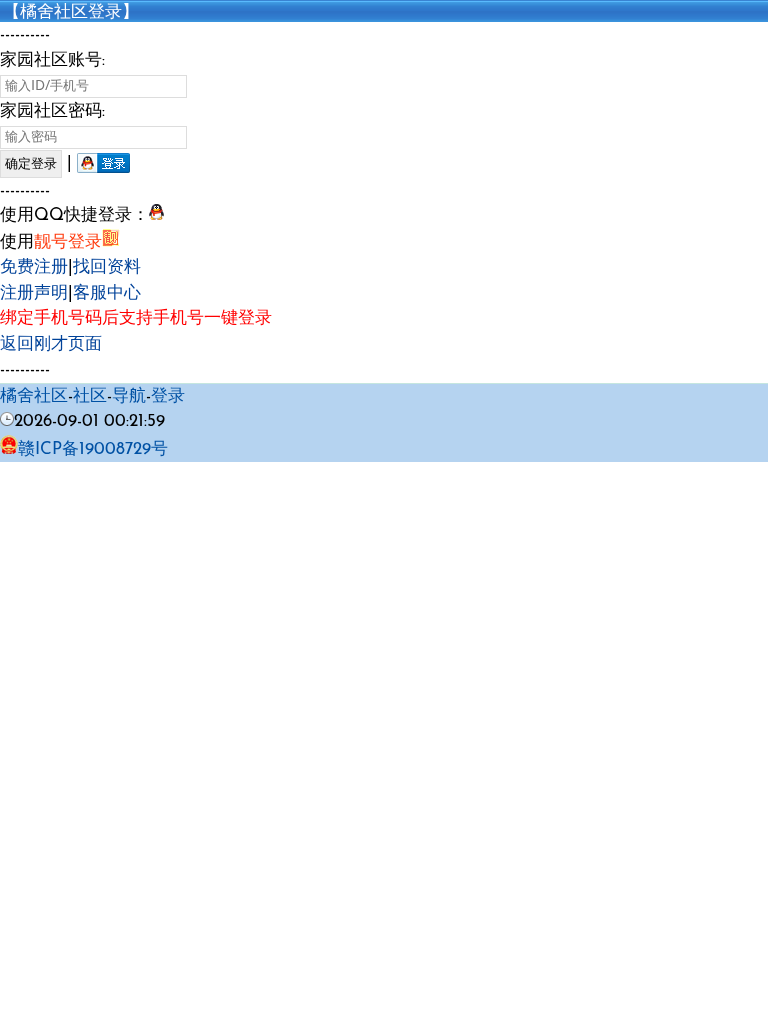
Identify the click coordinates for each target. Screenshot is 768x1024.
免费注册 (34, 267)
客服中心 (107, 293)
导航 (129, 396)
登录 (168, 396)
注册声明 (34, 293)
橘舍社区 (34, 396)
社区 (90, 396)
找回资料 (107, 267)
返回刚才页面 (51, 344)
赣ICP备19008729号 (93, 449)
